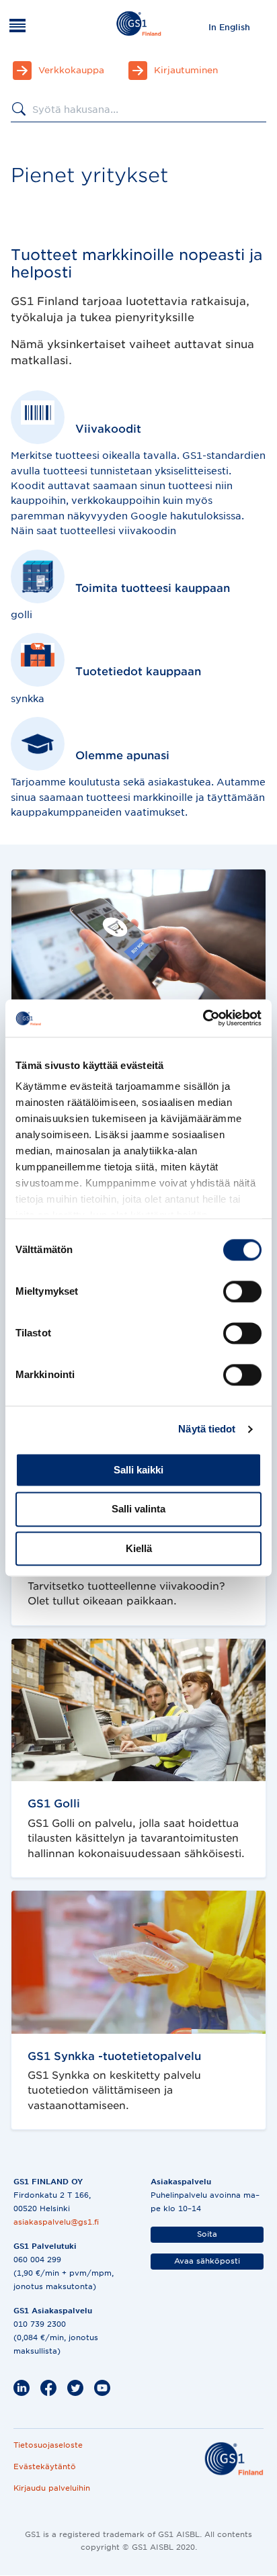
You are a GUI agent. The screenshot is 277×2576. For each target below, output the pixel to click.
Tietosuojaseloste (48, 2445)
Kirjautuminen (186, 70)
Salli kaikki (138, 1470)
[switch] (242, 1291)
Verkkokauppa (71, 70)
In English (229, 27)
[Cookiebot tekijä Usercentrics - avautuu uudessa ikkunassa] (203, 1018)
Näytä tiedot (207, 1429)
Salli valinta (138, 1509)
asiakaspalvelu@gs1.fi (56, 2222)
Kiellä (139, 1548)
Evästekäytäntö (45, 2466)
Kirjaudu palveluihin (52, 2488)
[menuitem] (229, 27)
